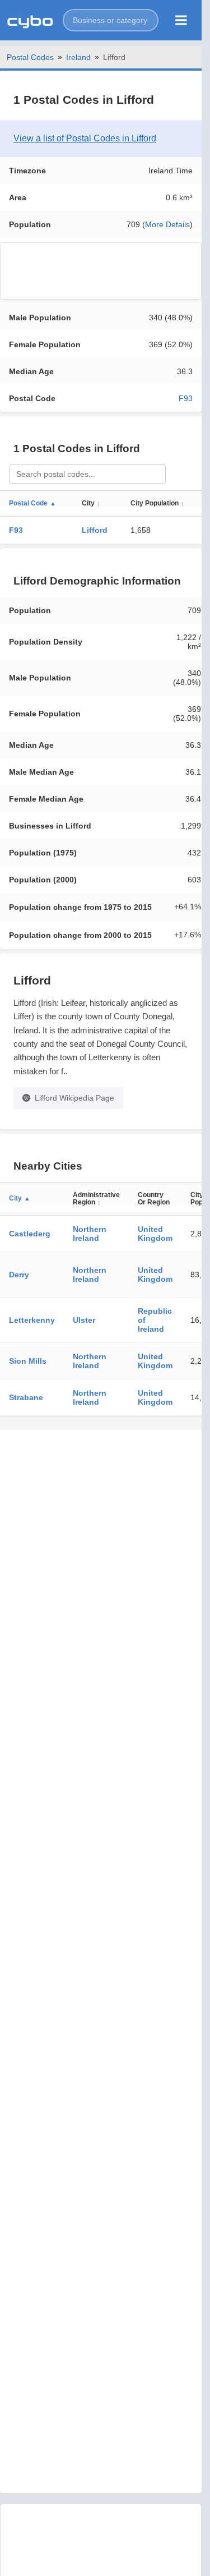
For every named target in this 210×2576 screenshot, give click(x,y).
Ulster (84, 1320)
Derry (19, 1275)
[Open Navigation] (181, 20)
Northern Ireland (90, 1234)
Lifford (95, 530)
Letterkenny (32, 1320)
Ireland (78, 57)
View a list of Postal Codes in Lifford (85, 138)
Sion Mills (28, 1361)
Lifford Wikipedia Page (74, 1098)
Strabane (26, 1397)
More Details (167, 224)
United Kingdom (155, 1234)
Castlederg (30, 1234)
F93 (186, 398)
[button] (111, 20)
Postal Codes (30, 57)
